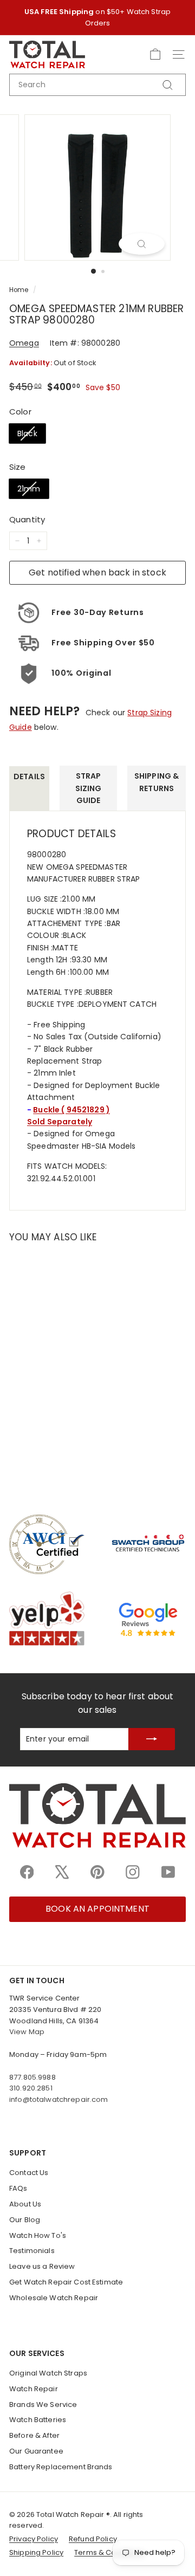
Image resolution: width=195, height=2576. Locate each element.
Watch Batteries (38, 2420)
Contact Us (29, 2173)
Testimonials (32, 2251)
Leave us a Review (42, 2266)
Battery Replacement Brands (61, 2467)
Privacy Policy (34, 2539)
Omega (24, 343)
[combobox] (97, 85)
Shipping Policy (36, 2552)
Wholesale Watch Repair (54, 2298)
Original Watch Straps (48, 2373)
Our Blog (25, 2220)
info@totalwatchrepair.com (59, 2099)
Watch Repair (34, 2389)
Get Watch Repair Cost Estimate (66, 2282)
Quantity (27, 519)
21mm (29, 489)
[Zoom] (142, 244)
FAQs (18, 2188)
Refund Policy (93, 2539)
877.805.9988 (32, 2077)
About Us (25, 2204)
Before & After (34, 2435)
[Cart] (155, 54)
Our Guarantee (36, 2451)
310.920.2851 (31, 2088)
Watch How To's (38, 2235)
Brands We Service (43, 2405)
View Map (27, 2032)
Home (19, 290)
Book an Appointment (97, 1909)
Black (27, 433)
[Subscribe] (152, 1739)
